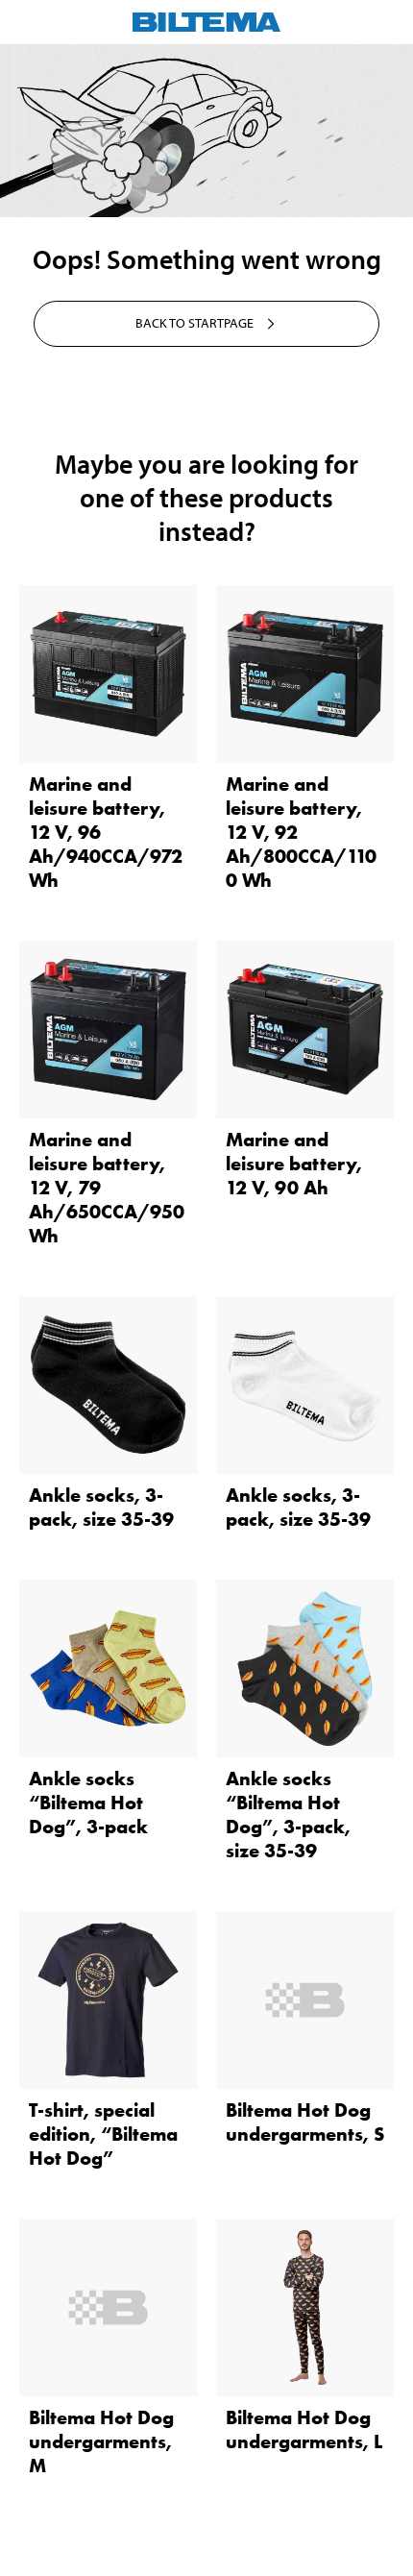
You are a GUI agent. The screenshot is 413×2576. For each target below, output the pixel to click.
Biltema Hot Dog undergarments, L (304, 2429)
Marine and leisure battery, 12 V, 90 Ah (294, 1164)
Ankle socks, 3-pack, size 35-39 (101, 1507)
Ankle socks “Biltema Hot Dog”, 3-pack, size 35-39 (288, 1815)
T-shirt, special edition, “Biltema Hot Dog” (103, 2134)
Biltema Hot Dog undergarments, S (305, 2122)
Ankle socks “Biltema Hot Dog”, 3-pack (88, 1803)
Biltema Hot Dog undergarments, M (101, 2441)
